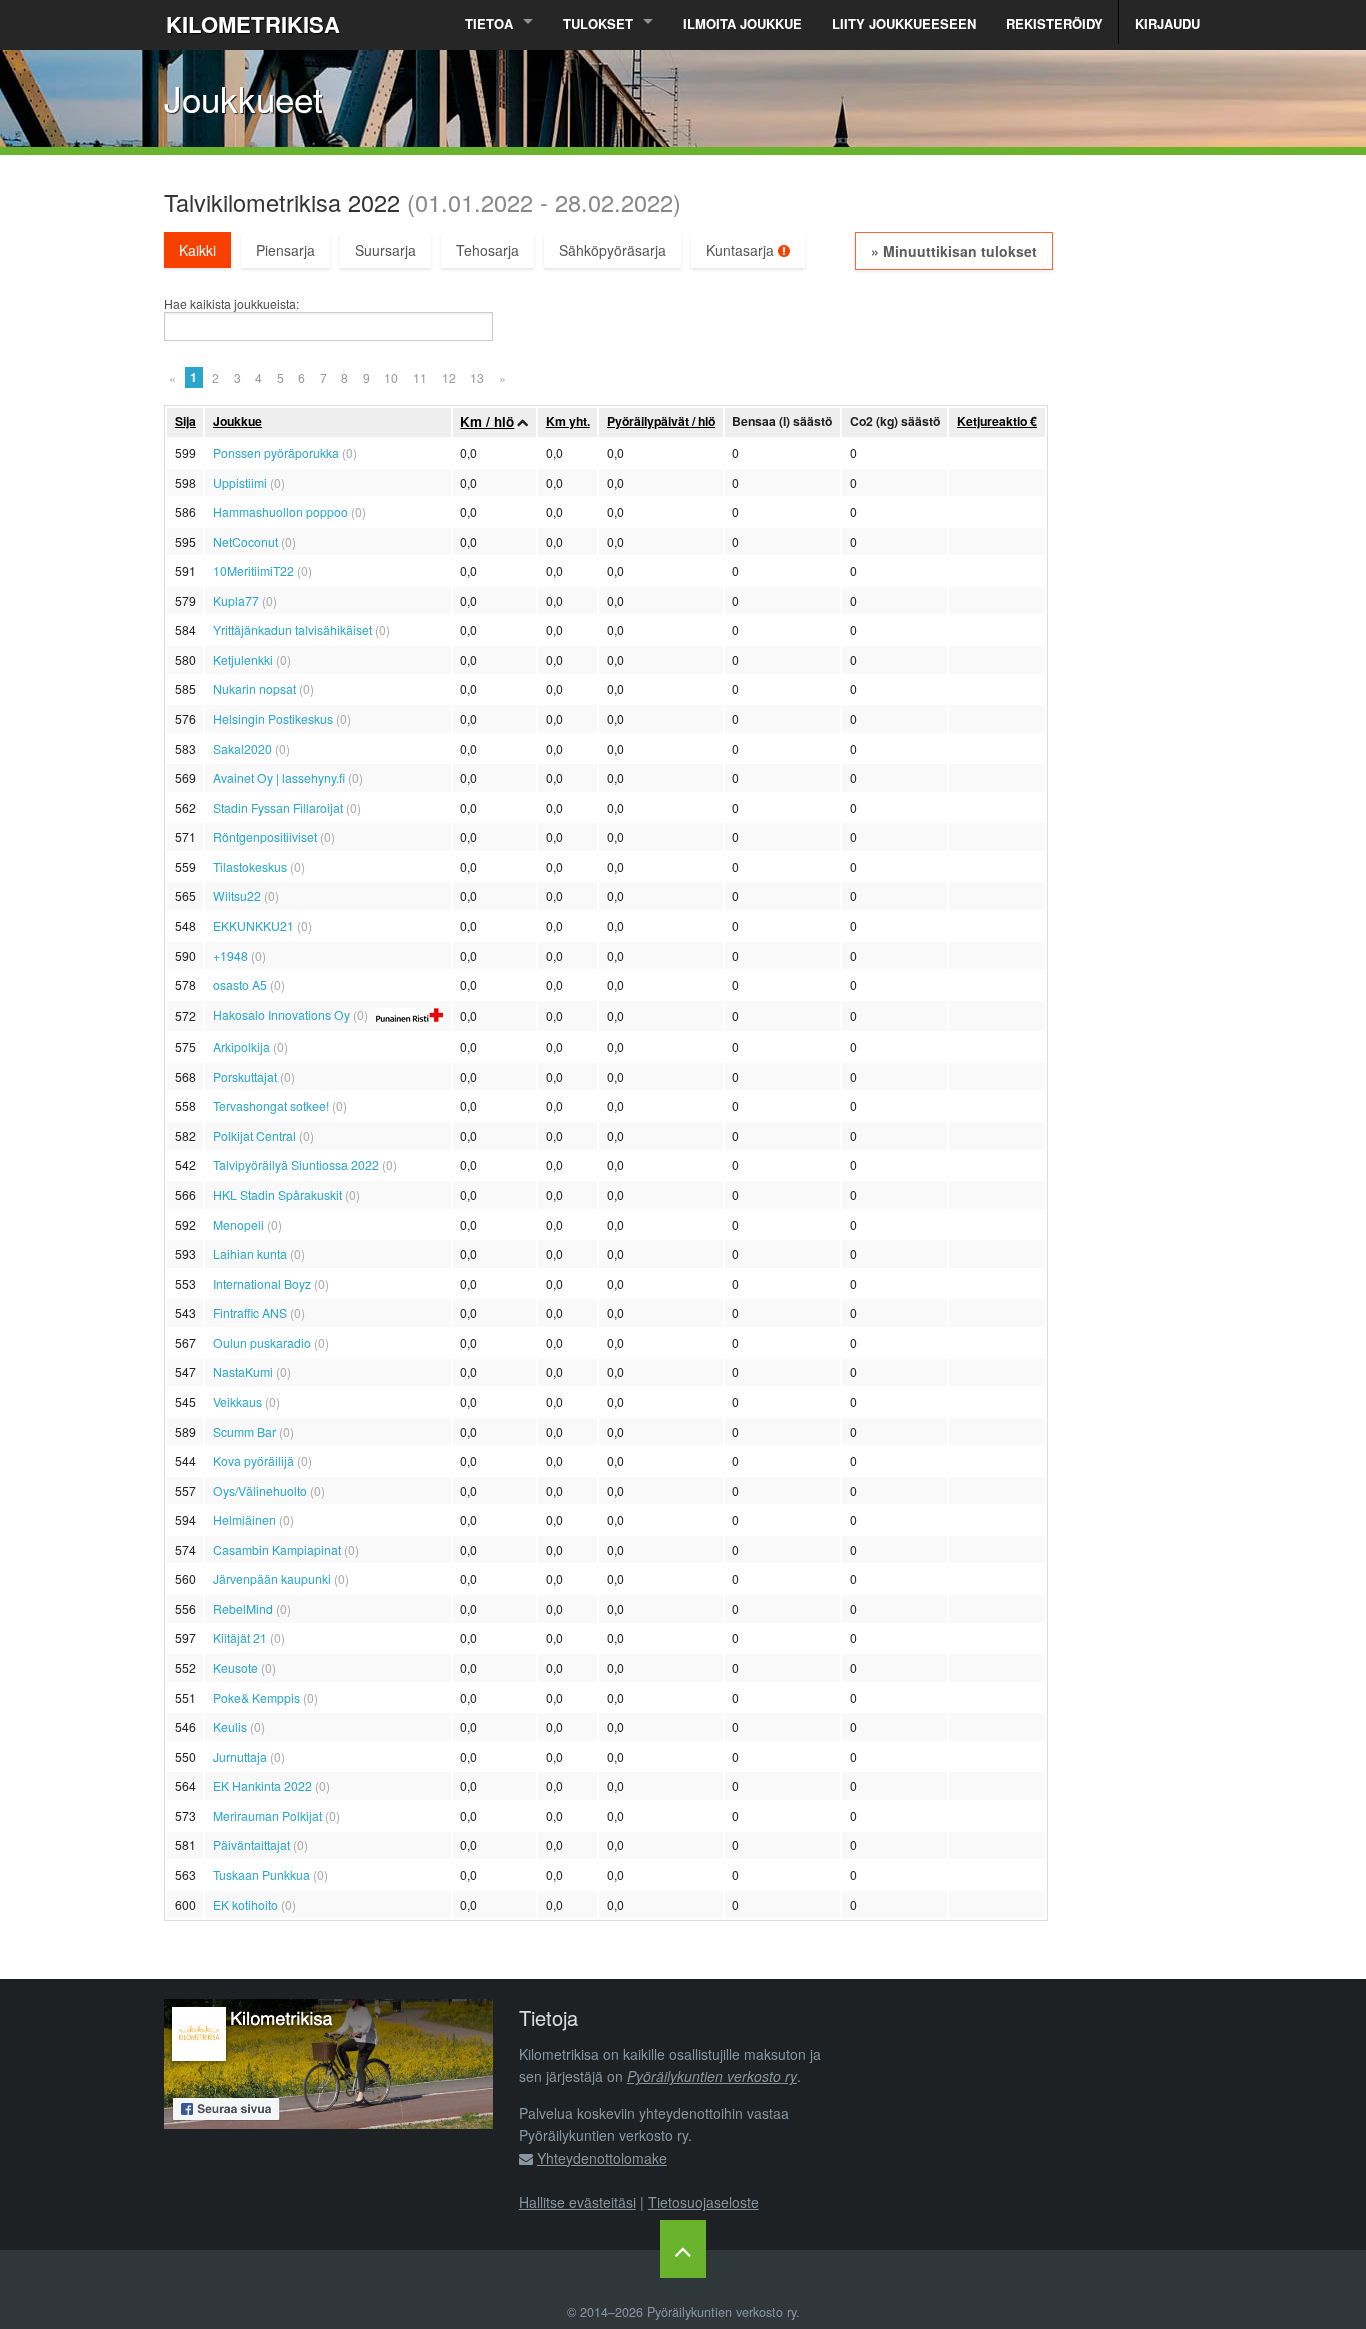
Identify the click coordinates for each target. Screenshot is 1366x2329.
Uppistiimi (240, 482)
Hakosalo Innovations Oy (281, 1014)
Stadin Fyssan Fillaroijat (278, 807)
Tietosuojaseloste (703, 2202)
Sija (185, 421)
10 (391, 377)
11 (420, 377)
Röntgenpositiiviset (265, 836)
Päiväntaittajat (251, 1844)
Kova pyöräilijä (253, 1460)
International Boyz (262, 1283)
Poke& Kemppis (256, 1697)
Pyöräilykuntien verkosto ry (712, 2076)
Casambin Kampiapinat (277, 1549)
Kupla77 (236, 600)
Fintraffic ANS (250, 1312)
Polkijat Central (254, 1135)
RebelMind (243, 1608)
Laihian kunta (250, 1253)
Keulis (230, 1726)
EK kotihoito (245, 1904)
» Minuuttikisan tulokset (954, 251)
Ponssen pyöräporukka (276, 452)
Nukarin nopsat (254, 688)
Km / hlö (487, 421)
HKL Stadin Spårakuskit (277, 1194)
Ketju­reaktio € (997, 421)
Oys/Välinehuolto (260, 1490)
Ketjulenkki (243, 659)
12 (449, 377)
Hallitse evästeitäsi (577, 2202)
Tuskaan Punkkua (261, 1874)
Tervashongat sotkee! (271, 1105)
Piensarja (285, 250)
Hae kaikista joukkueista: (231, 304)
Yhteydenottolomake (602, 2158)
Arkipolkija (241, 1046)
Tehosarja (487, 250)
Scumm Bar (244, 1431)
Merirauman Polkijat (267, 1815)
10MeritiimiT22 (253, 570)
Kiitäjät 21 (240, 1637)
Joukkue (237, 421)
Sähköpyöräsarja (612, 250)
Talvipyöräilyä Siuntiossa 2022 (296, 1164)
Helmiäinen (244, 1519)
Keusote (235, 1667)
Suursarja (385, 250)
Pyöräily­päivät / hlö (661, 421)
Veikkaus (237, 1401)
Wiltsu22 (237, 895)
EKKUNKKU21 (253, 925)
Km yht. (568, 421)
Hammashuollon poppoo (280, 511)
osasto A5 (240, 984)
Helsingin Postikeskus (273, 718)
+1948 (230, 955)
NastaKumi (243, 1371)
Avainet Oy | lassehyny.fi (279, 777)
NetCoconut (245, 541)
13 (477, 377)
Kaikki (197, 250)
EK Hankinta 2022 (262, 1785)
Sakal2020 (242, 748)
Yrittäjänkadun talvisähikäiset (292, 629)
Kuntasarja (742, 250)
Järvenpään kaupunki (272, 1578)
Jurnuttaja (240, 1756)
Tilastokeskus (250, 866)
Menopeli (238, 1224)
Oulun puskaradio (262, 1342)
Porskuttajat (245, 1076)
